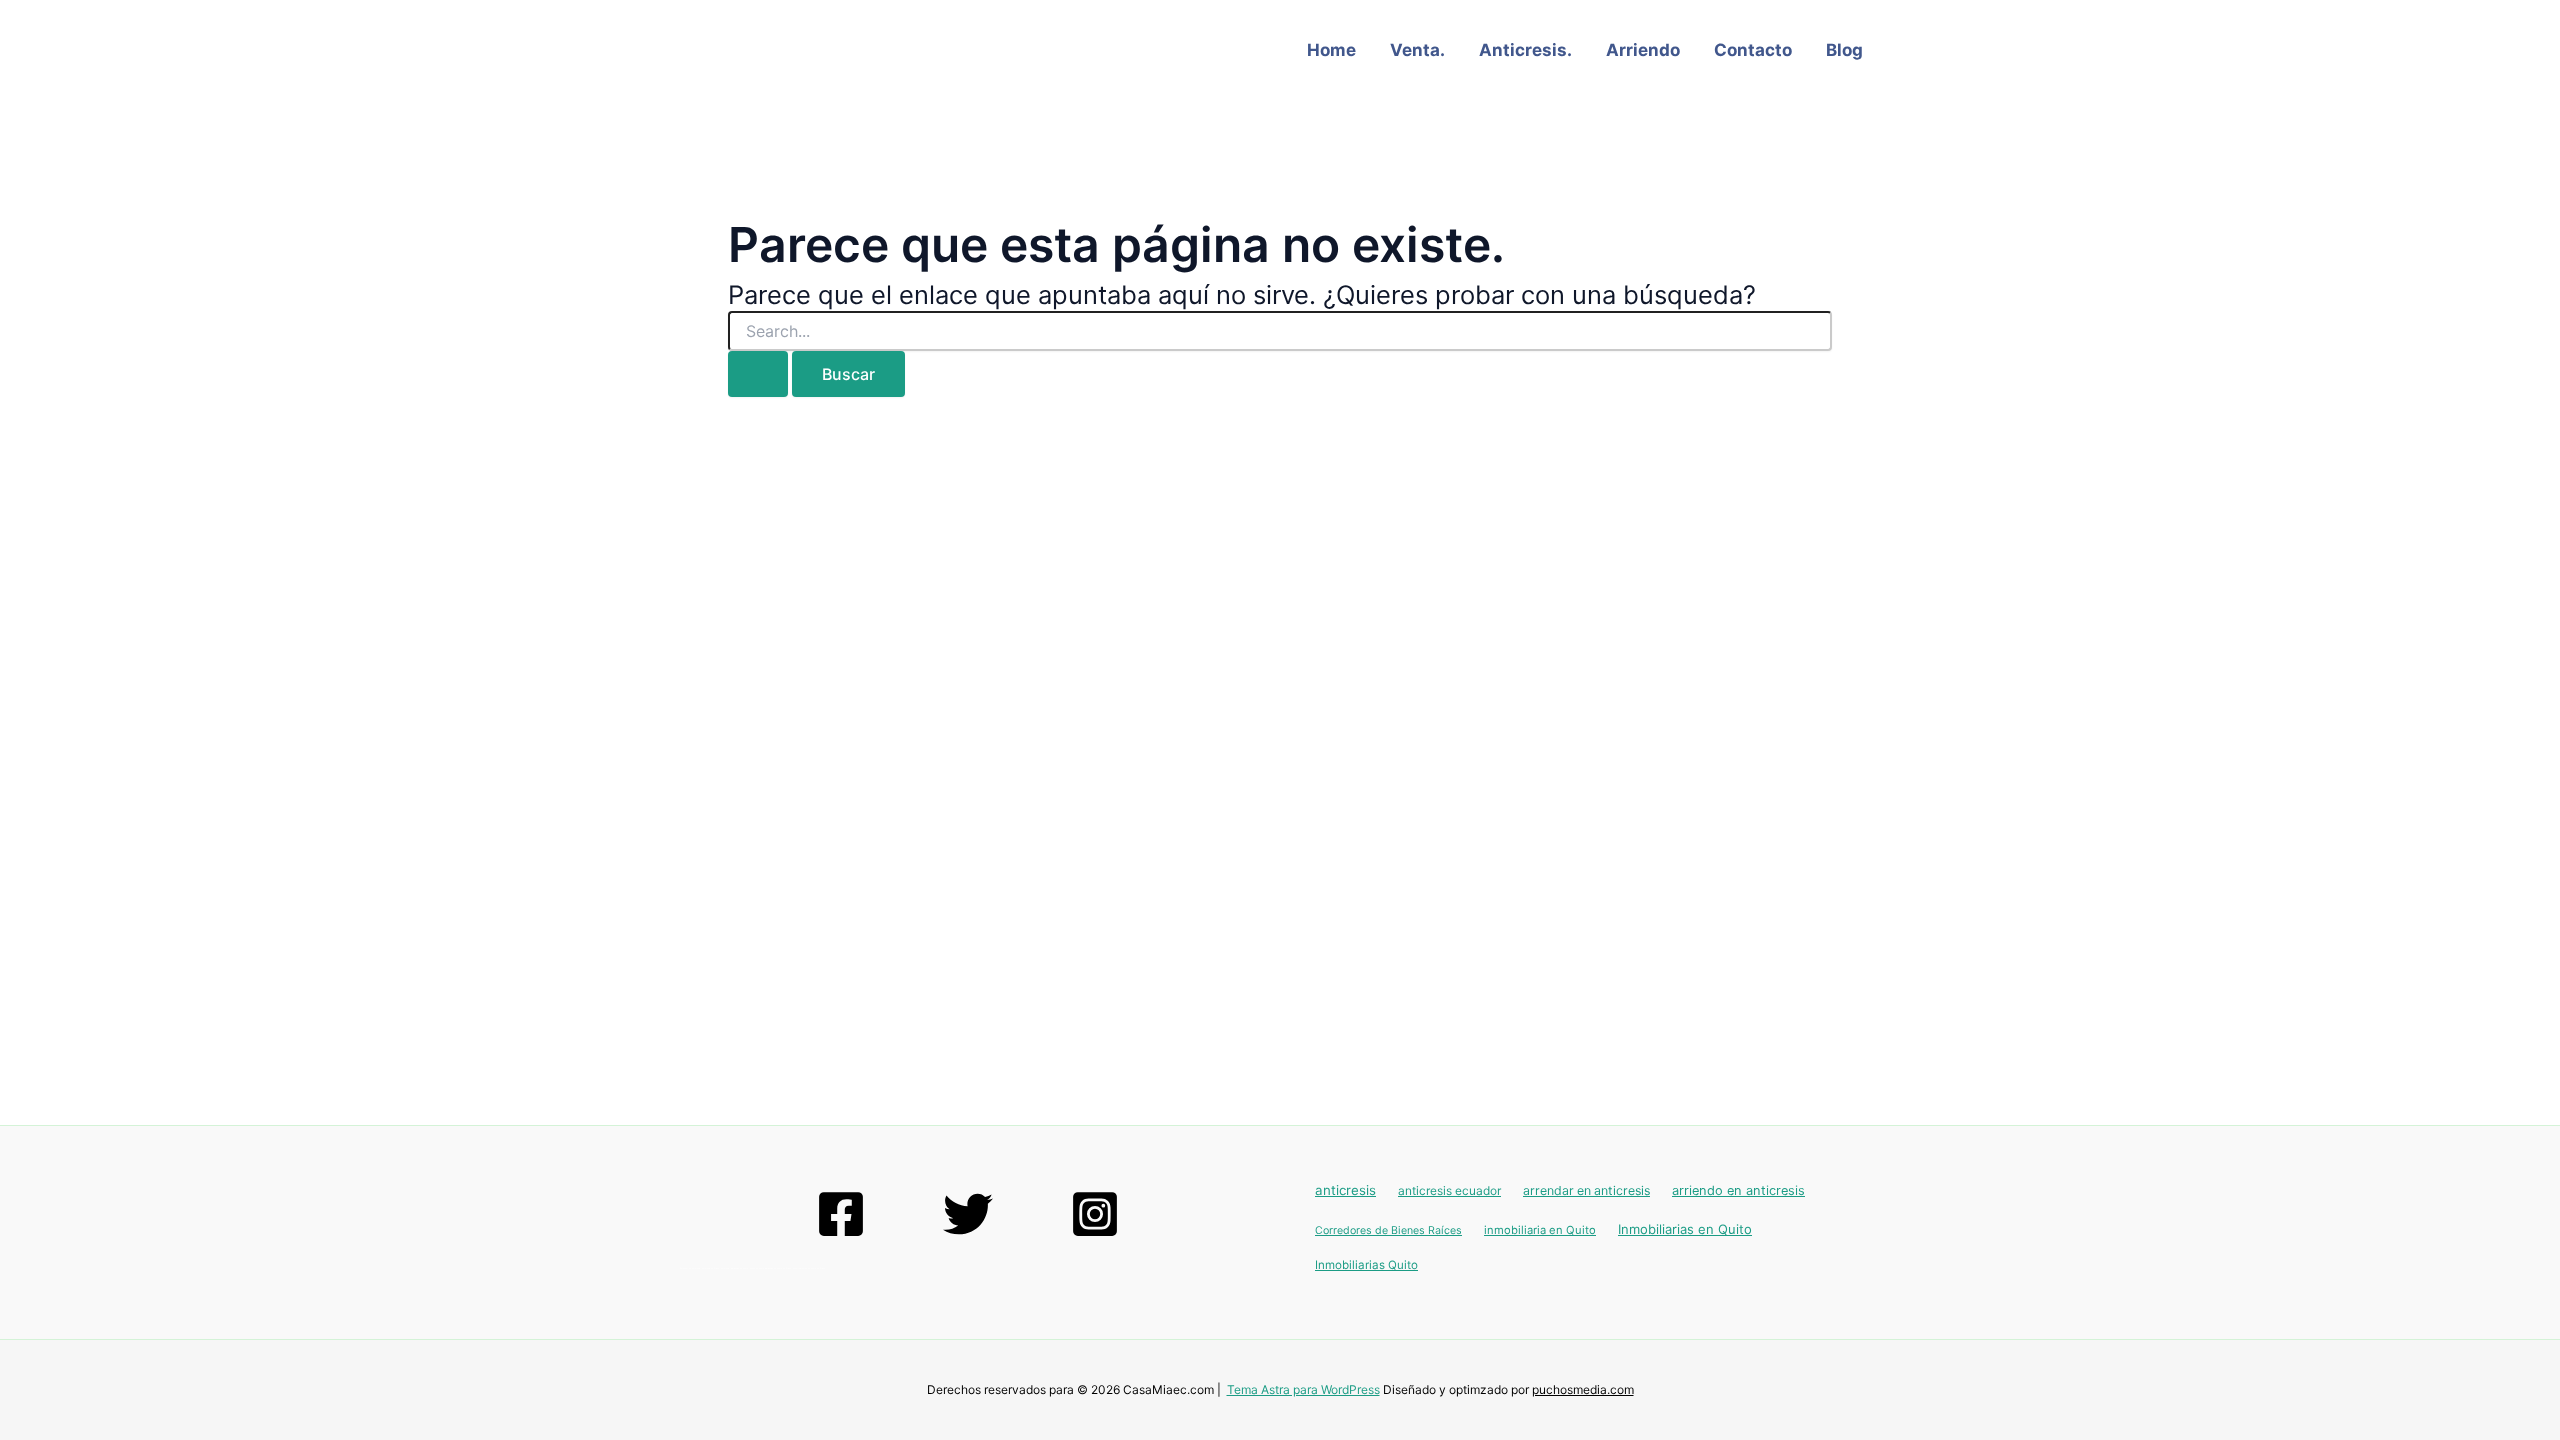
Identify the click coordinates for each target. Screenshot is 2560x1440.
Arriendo (1643, 50)
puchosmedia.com (1583, 1389)
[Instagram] (1095, 1214)
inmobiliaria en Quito (1540, 1230)
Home (1331, 50)
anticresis (1345, 1190)
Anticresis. (1525, 50)
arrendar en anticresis (1586, 1190)
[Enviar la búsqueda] (758, 374)
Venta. (1417, 50)
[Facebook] (841, 1214)
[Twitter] (968, 1214)
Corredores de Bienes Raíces (1388, 1230)
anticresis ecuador (1449, 1190)
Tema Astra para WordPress (1303, 1389)
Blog (1844, 50)
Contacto (1753, 50)
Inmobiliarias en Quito (1685, 1229)
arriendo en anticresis (1738, 1190)
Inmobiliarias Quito (1366, 1265)
